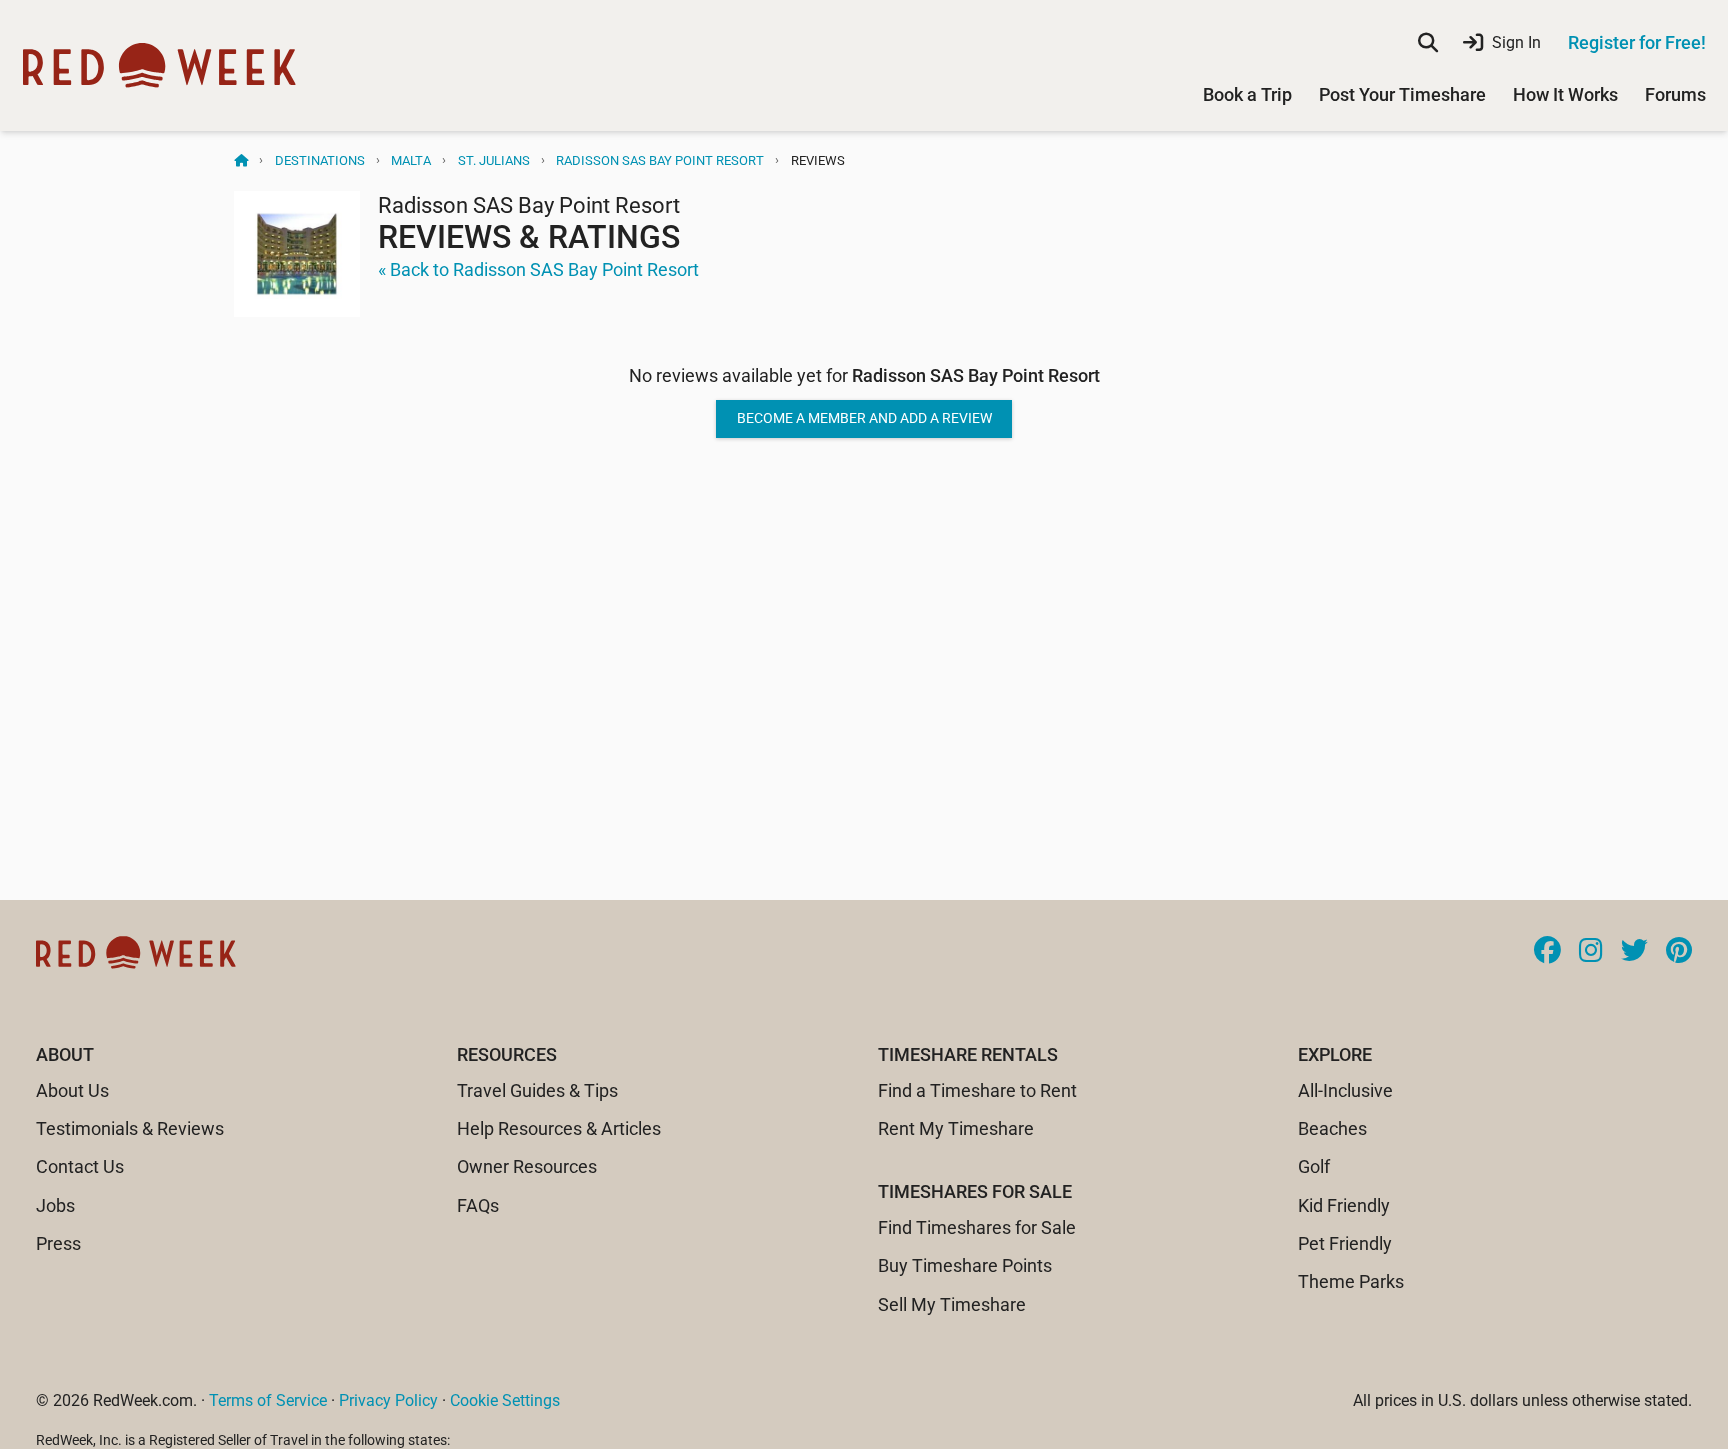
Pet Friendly (1345, 1243)
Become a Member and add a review (864, 418)
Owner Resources (527, 1166)
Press (58, 1243)
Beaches (1332, 1128)
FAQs (478, 1205)
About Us (72, 1090)
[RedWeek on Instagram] (1591, 952)
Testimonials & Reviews (130, 1128)
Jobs (55, 1205)
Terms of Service (268, 1400)
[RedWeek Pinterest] (1679, 952)
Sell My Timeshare (952, 1304)
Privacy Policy (388, 1400)
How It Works (1565, 94)
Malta (411, 160)
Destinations (320, 160)
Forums (1675, 94)
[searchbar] (1428, 43)
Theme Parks (1351, 1281)
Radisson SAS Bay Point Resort (660, 160)
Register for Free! (1637, 42)
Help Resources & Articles (559, 1128)
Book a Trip (1247, 94)
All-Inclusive (1345, 1090)
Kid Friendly (1344, 1205)
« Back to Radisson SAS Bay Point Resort (538, 269)
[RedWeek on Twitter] (1634, 952)
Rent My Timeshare (956, 1128)
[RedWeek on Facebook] (1547, 952)
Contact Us (80, 1166)
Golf (1314, 1166)
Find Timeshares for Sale (977, 1227)
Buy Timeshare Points (965, 1265)
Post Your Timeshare (1402, 94)
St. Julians (494, 160)
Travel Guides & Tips (537, 1090)
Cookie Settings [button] (505, 1400)
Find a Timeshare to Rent (977, 1090)
